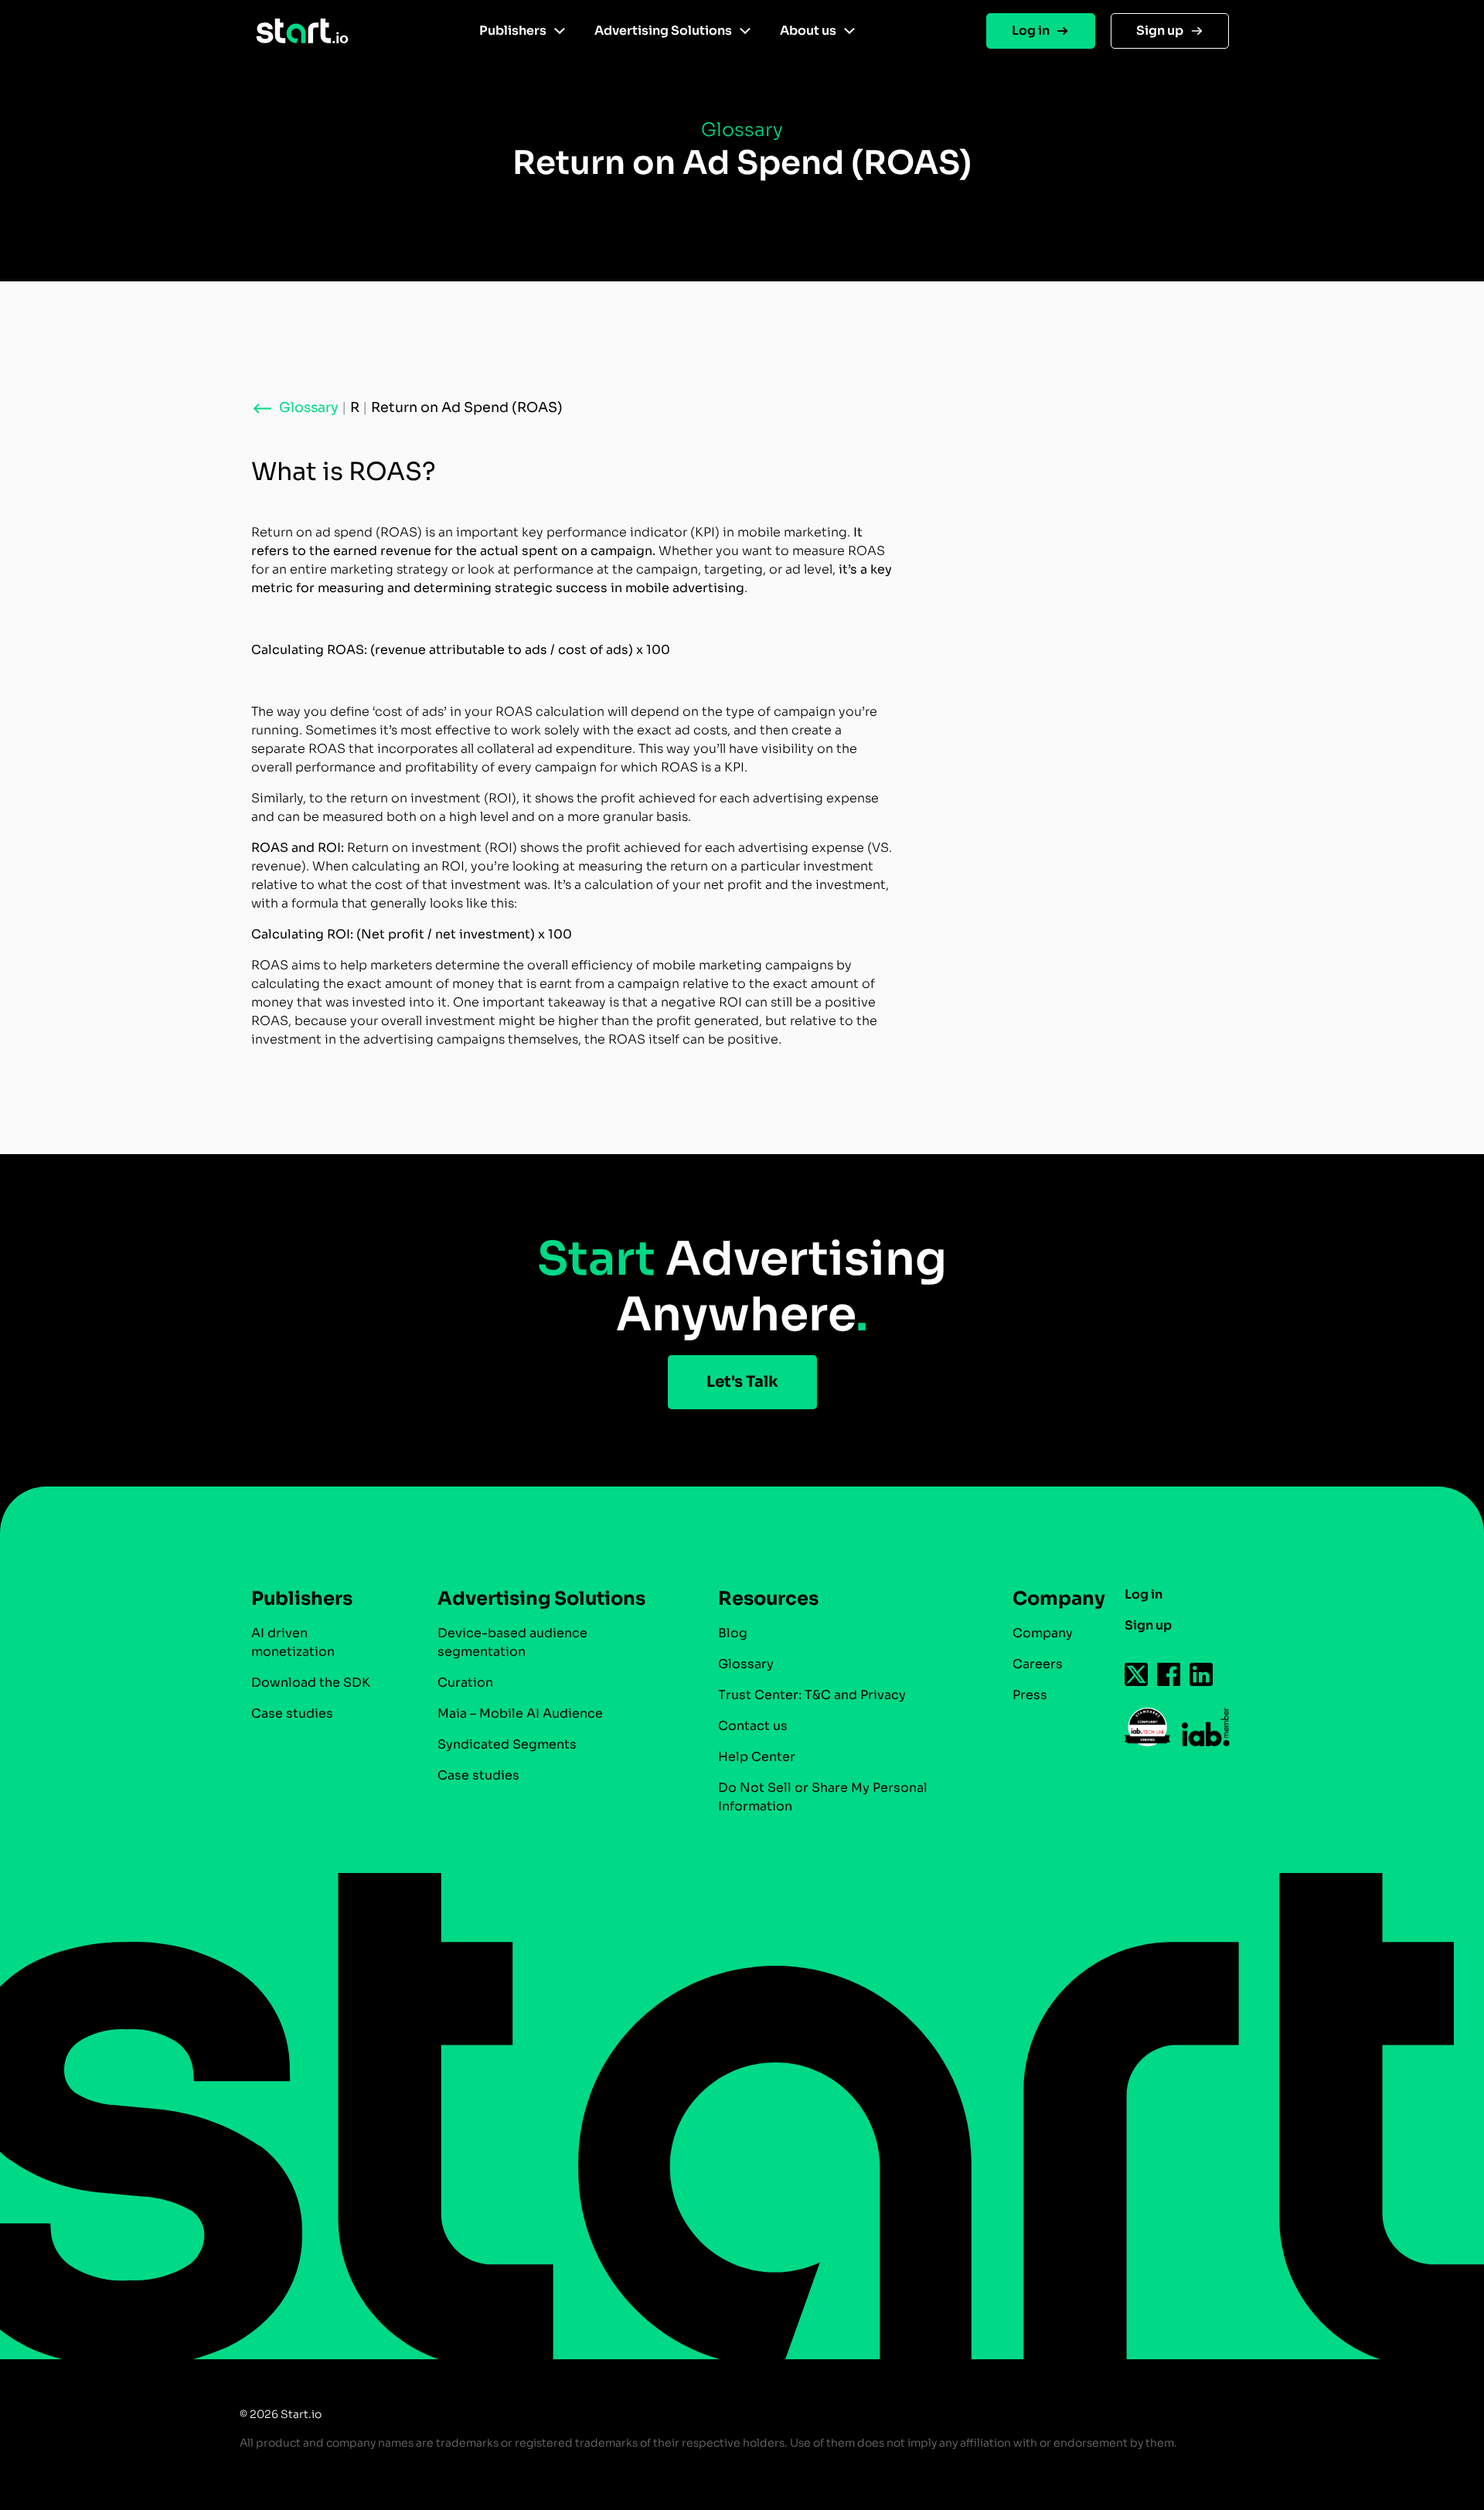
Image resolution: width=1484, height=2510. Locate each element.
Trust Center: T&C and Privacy (812, 1695)
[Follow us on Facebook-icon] (1169, 1674)
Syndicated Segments (507, 1744)
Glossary (746, 1664)
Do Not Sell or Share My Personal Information (823, 1797)
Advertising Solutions (663, 31)
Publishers (513, 31)
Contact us (753, 1726)
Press (1030, 1695)
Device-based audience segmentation (512, 1642)
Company (1043, 1633)
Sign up (1160, 31)
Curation (465, 1682)
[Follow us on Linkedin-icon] (1202, 1674)
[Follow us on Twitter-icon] (1137, 1674)
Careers (1038, 1664)
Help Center (757, 1757)
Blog (733, 1633)
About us (808, 31)
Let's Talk (742, 1382)
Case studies (292, 1713)
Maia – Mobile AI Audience (520, 1713)
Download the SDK (311, 1682)
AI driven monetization (293, 1642)
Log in (1031, 31)
